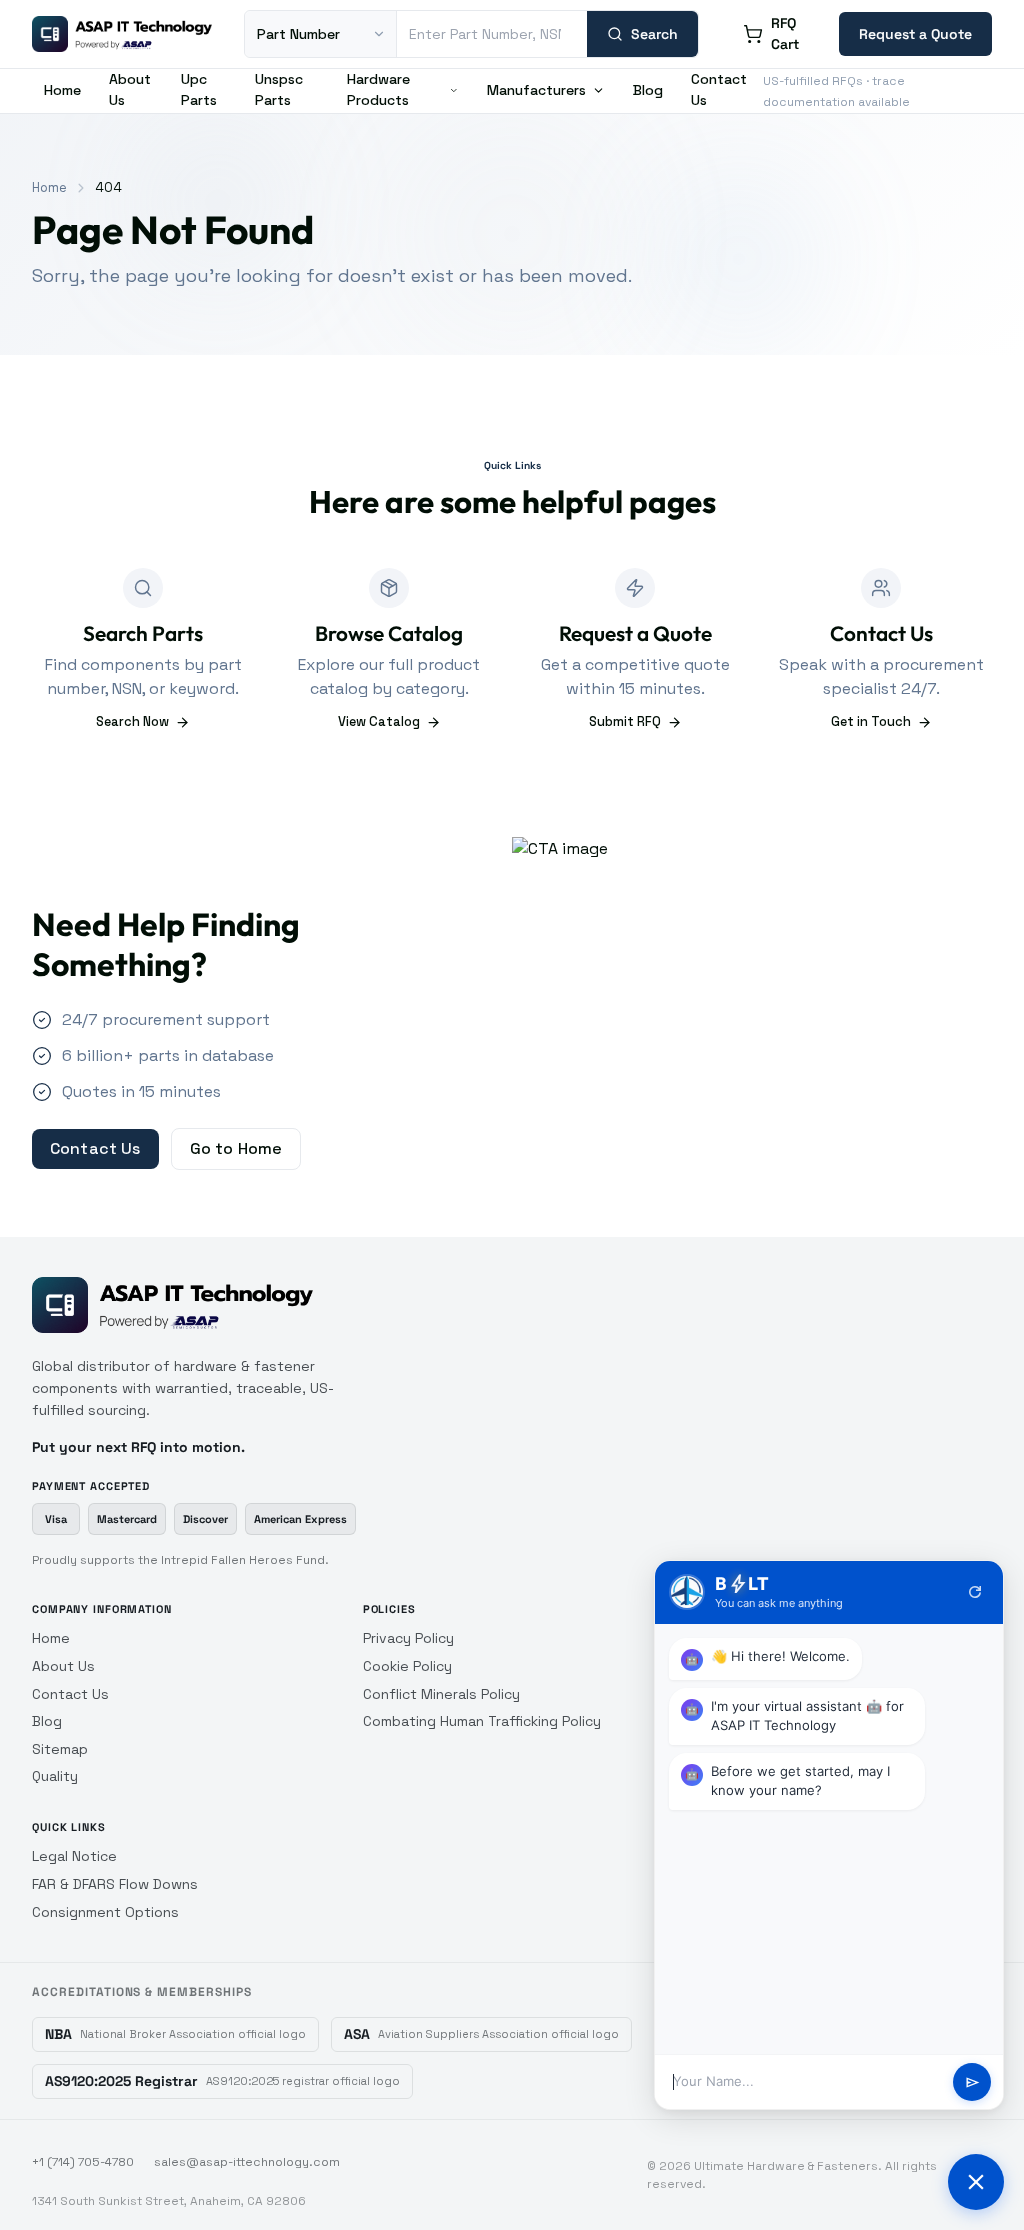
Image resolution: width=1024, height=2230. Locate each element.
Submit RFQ (625, 721)
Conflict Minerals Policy (441, 1694)
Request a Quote (915, 34)
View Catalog (379, 721)
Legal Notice (74, 1856)
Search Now (132, 721)
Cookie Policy (407, 1666)
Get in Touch (871, 721)
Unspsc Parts (279, 89)
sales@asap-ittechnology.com (247, 2162)
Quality (55, 1776)
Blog (648, 90)
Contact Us (719, 89)
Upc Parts (199, 89)
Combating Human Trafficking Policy (482, 1721)
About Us (130, 89)
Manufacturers (536, 90)
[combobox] (492, 34)
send (972, 2082)
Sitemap (60, 1749)
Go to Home (236, 1148)
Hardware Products (378, 89)
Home (62, 90)
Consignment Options (105, 1912)
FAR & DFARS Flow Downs (115, 1884)
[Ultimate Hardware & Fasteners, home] (122, 34)
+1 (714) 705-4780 (83, 2162)
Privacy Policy (408, 1638)
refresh (975, 1592)
